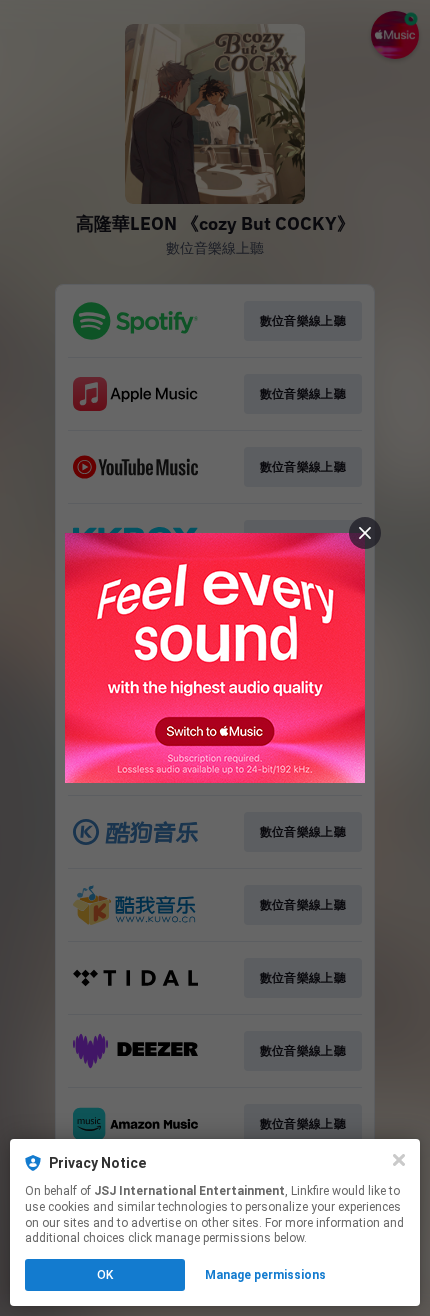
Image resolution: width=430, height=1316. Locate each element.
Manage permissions (265, 1275)
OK (105, 1275)
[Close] (399, 1160)
